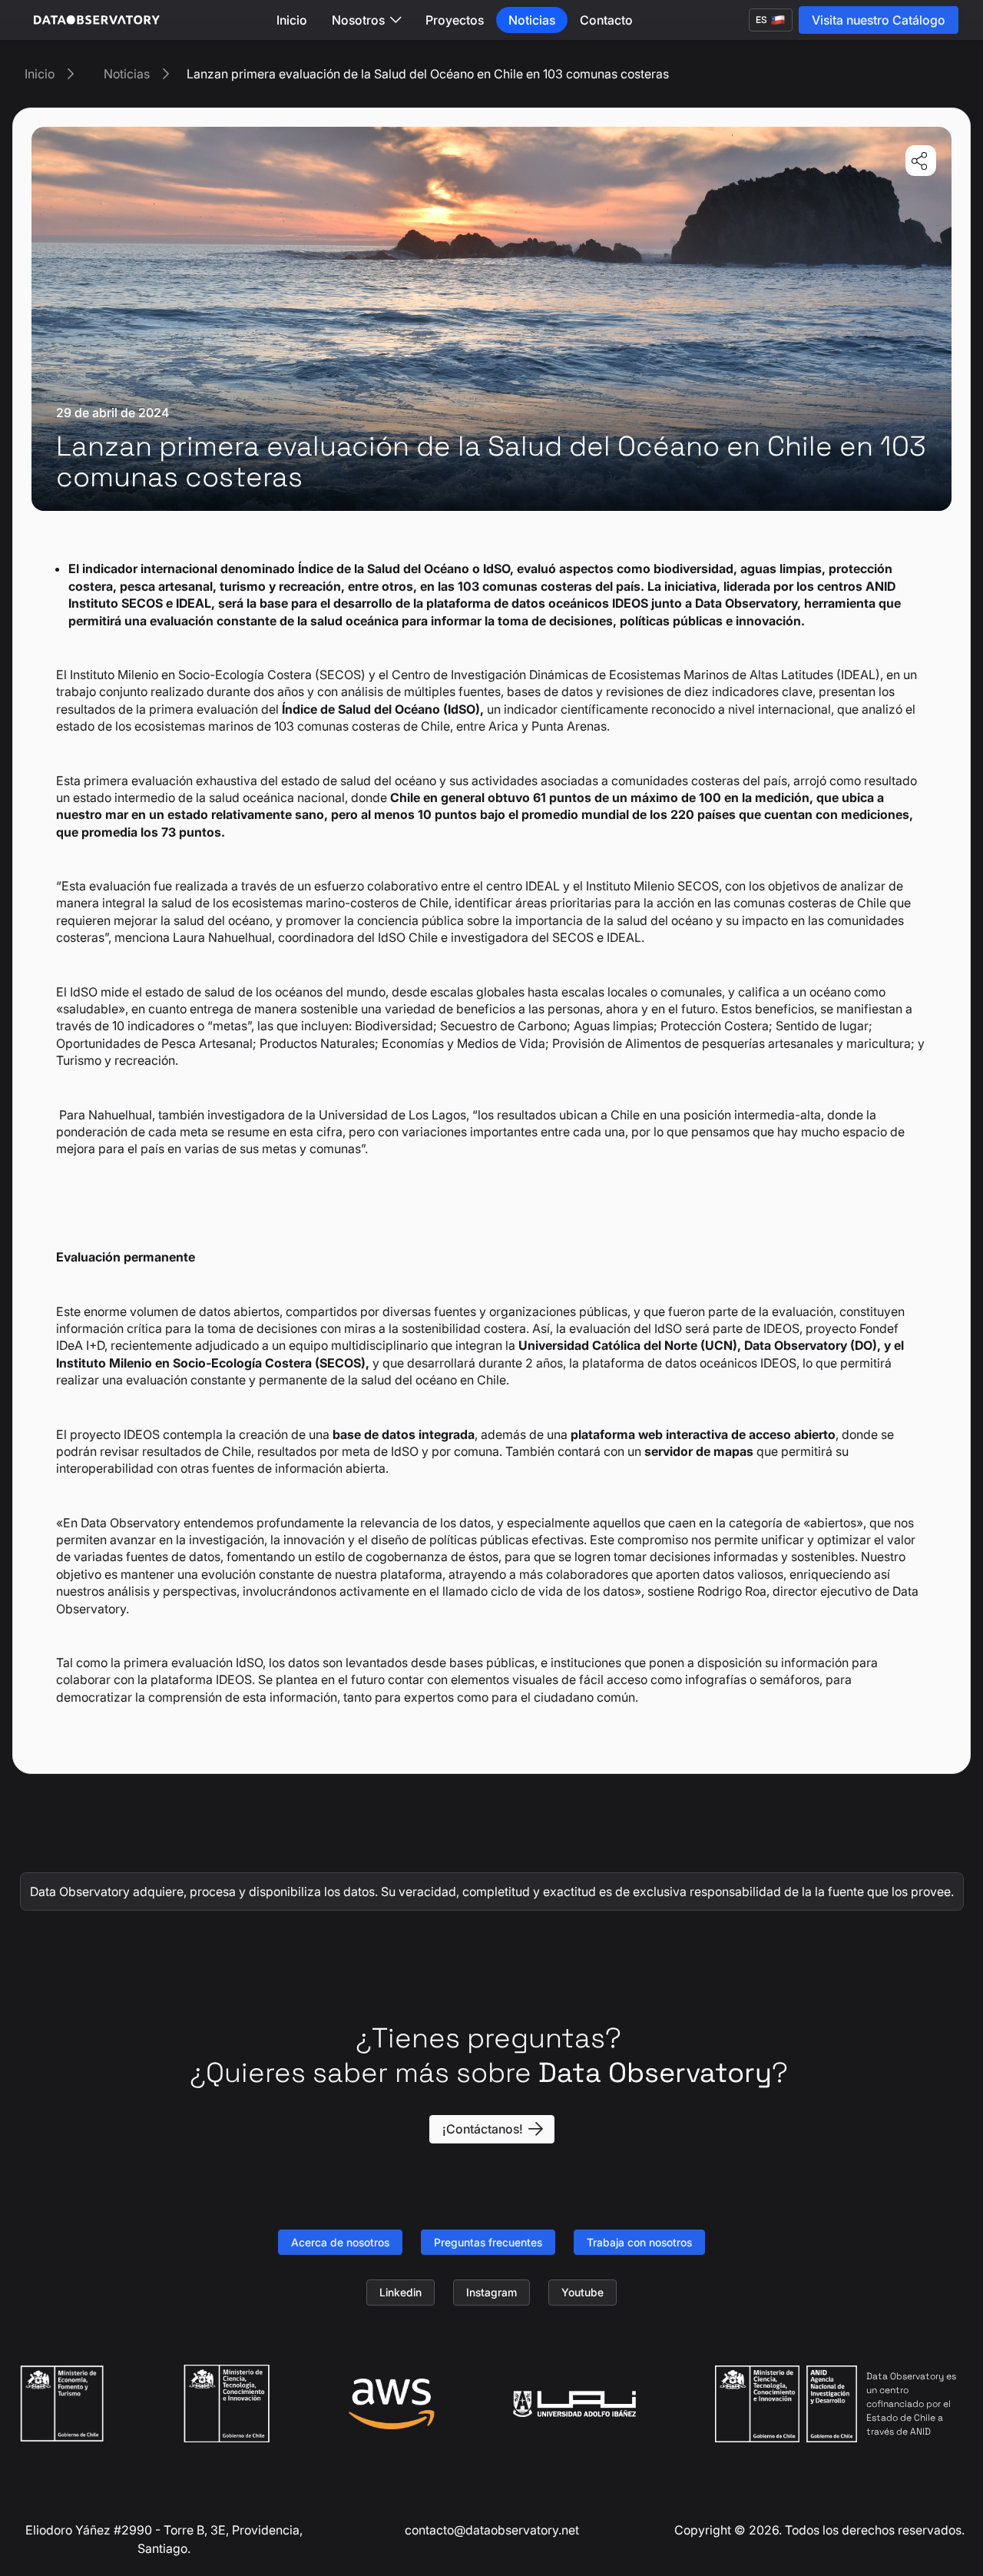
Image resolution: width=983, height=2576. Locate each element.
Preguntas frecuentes (488, 2242)
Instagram (491, 2292)
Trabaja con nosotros (639, 2242)
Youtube (583, 2292)
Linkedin (400, 2292)
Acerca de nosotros (340, 2242)
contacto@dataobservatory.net (492, 2530)
